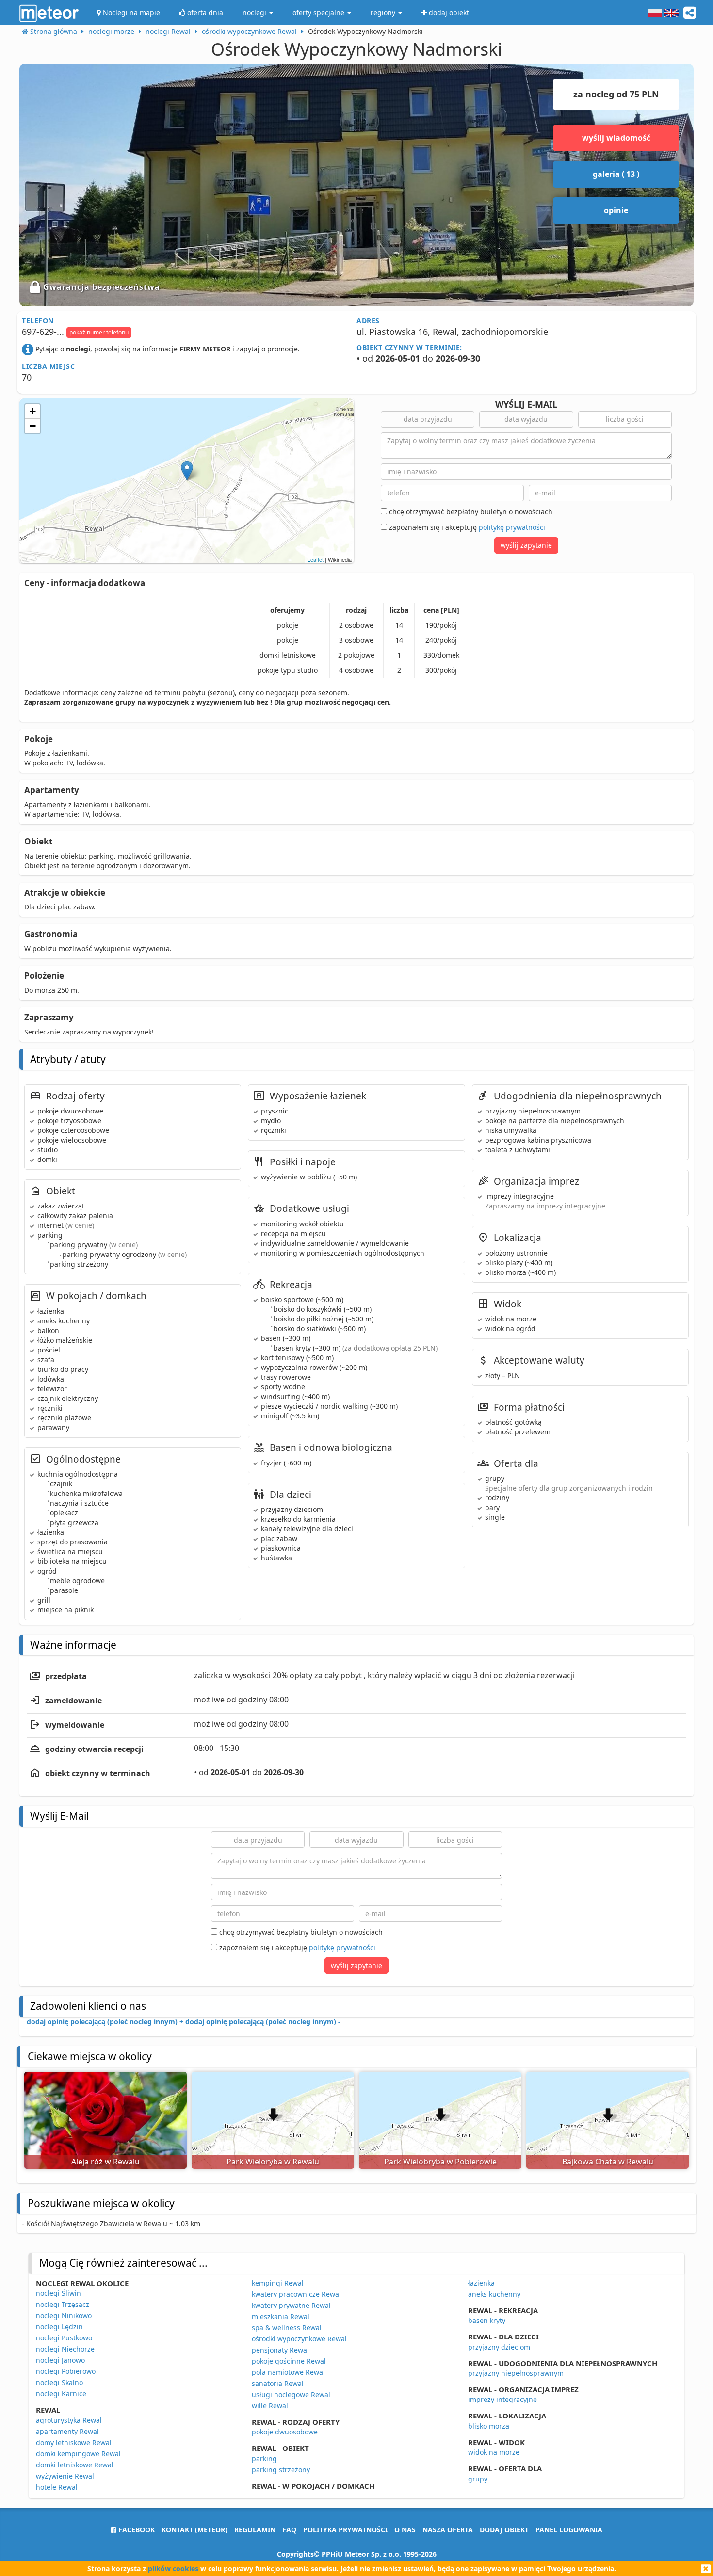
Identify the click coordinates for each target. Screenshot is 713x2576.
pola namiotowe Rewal (288, 2372)
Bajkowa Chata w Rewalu (608, 2162)
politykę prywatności (512, 527)
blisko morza (489, 2426)
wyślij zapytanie (526, 545)
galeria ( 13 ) (616, 174)
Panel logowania (569, 2530)
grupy (478, 2479)
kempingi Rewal (278, 2283)
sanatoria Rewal (278, 2383)
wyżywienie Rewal (65, 2476)
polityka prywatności (345, 2530)
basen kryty (487, 2320)
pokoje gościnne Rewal (289, 2361)
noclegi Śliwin (58, 2293)
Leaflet (316, 559)
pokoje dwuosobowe (285, 2432)
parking (264, 2458)
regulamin (255, 2530)
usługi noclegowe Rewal (291, 2394)
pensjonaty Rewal (280, 2350)
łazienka (481, 2283)
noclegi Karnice (61, 2393)
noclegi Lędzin (59, 2327)
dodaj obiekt (504, 2530)
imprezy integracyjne (502, 2399)
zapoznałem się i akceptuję (466, 527)
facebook (136, 2530)
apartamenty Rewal (67, 2431)
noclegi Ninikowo (64, 2315)
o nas (405, 2530)
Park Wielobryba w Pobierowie (440, 2162)
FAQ (289, 2530)
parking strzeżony (281, 2470)
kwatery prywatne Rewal (291, 2305)
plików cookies (173, 2568)
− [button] (33, 426)
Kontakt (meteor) (194, 2530)
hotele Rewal (57, 2487)
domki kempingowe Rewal (78, 2454)
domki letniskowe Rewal (75, 2465)
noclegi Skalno (59, 2382)
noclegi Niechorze (65, 2349)
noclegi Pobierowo (66, 2371)
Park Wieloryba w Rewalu (273, 2162)
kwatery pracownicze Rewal (296, 2294)
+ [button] (33, 411)
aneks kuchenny (494, 2294)
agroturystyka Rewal (69, 2420)
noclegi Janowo (60, 2360)
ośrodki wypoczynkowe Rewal (299, 2339)
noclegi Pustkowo (64, 2338)
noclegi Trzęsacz (63, 2304)
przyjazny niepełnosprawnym (516, 2373)
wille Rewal (270, 2406)
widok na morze (494, 2452)
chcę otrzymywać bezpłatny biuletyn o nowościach (470, 512)
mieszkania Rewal (281, 2316)
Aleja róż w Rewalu (105, 2162)
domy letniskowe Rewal (74, 2442)
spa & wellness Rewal (287, 2328)
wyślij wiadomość (616, 138)
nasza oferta (448, 2530)
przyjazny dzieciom (499, 2347)
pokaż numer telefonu (99, 332)
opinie (616, 210)
